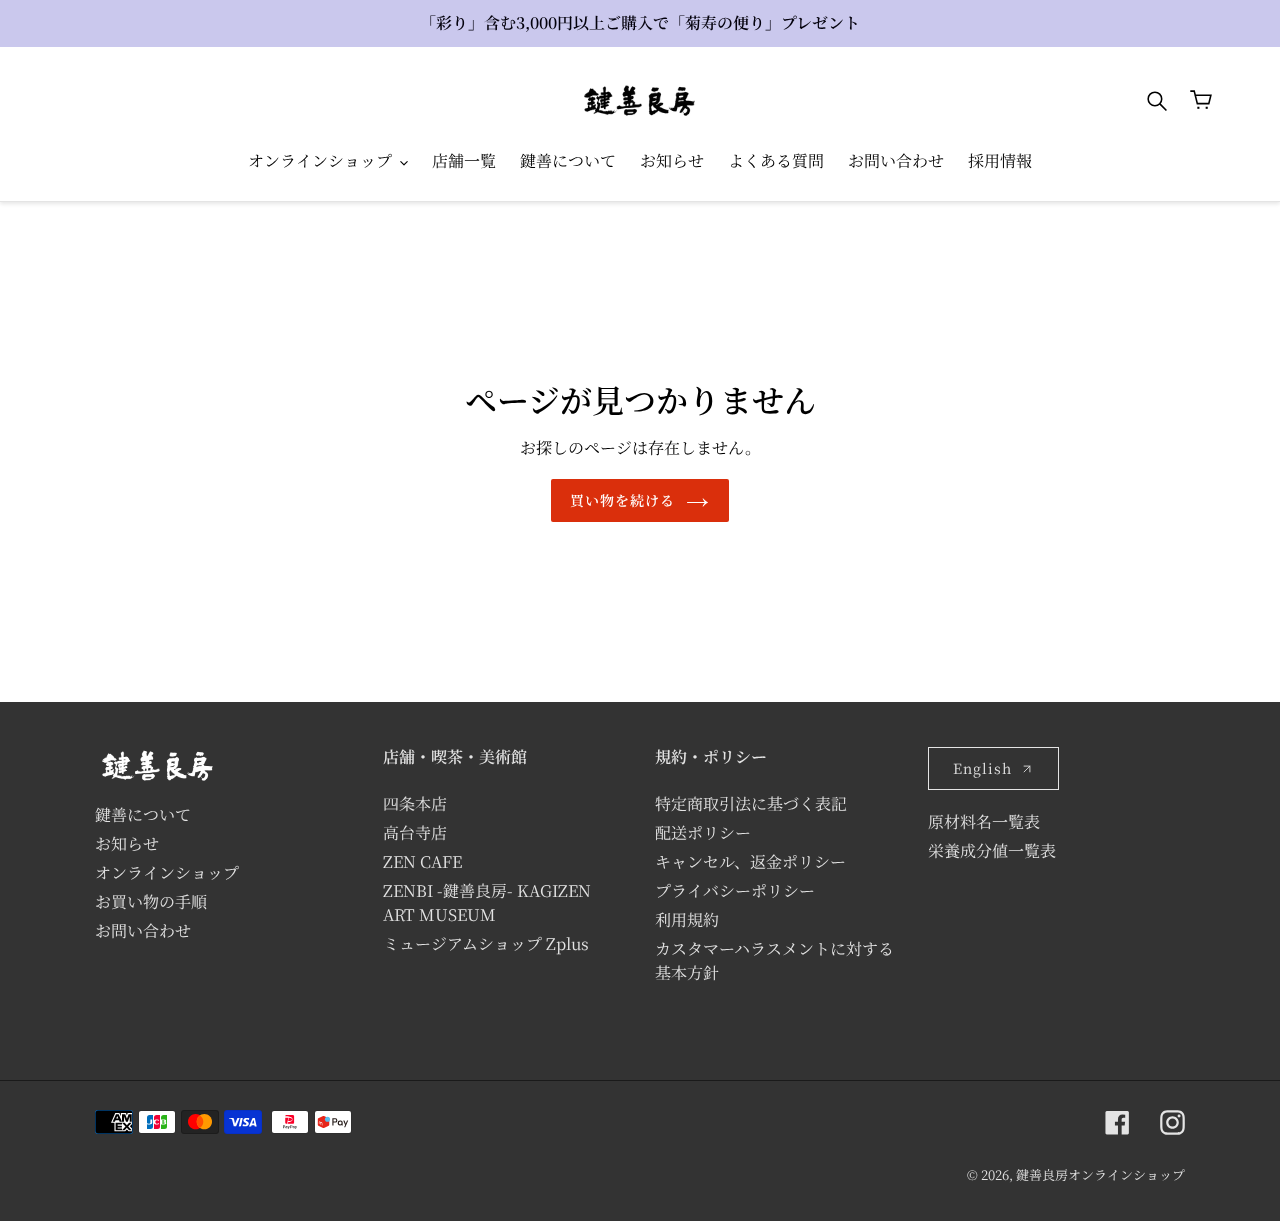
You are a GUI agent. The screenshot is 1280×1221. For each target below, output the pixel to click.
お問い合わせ (143, 930)
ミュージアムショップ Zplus (486, 943)
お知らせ (127, 843)
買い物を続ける (623, 500)
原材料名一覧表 (984, 821)
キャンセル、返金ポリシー (750, 861)
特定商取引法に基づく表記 (751, 803)
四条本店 (415, 803)
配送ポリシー (703, 832)
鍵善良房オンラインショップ (1100, 1174)
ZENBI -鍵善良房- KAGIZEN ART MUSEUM (487, 902)
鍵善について (143, 814)
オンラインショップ (167, 872)
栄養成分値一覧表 (992, 850)
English (982, 768)
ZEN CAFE (422, 861)
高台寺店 (415, 832)
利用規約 (687, 919)
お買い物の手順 (151, 901)
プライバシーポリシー (735, 890)
